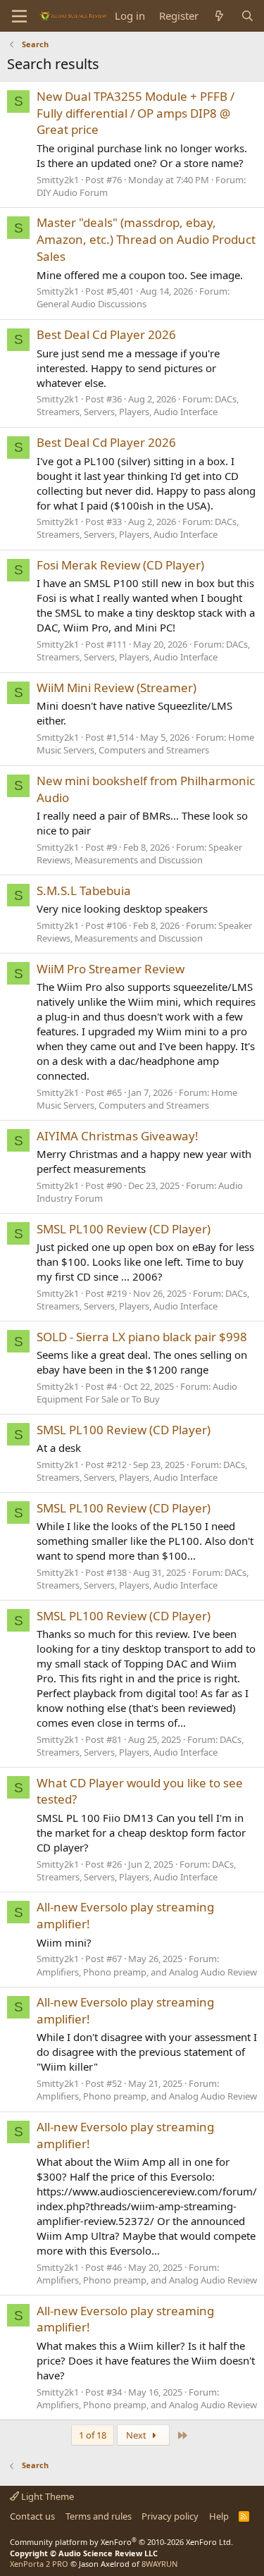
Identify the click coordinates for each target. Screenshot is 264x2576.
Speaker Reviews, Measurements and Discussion (139, 853)
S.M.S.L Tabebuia (84, 890)
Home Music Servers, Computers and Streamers (145, 744)
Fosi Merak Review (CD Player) (120, 565)
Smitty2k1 (58, 180)
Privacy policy (170, 2516)
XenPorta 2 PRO (39, 2564)
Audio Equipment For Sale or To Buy (137, 1393)
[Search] (247, 16)
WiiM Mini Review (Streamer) (117, 688)
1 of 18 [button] (93, 2435)
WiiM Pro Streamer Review (111, 969)
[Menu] (19, 16)
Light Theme (46, 2496)
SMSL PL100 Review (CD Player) (124, 1229)
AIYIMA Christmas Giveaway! (118, 1136)
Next (137, 2435)
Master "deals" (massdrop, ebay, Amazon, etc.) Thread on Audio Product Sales (146, 239)
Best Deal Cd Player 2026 (106, 334)
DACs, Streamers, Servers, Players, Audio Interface (138, 405)
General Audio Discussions (92, 304)
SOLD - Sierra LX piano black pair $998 (142, 1337)
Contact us (32, 2516)
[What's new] (219, 16)
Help (219, 2516)
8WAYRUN (159, 2564)
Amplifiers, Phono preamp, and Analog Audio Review (147, 1972)
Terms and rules (99, 2516)
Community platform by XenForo (121, 2542)
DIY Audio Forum (72, 192)
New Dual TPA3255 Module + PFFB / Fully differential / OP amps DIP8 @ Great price (136, 113)
